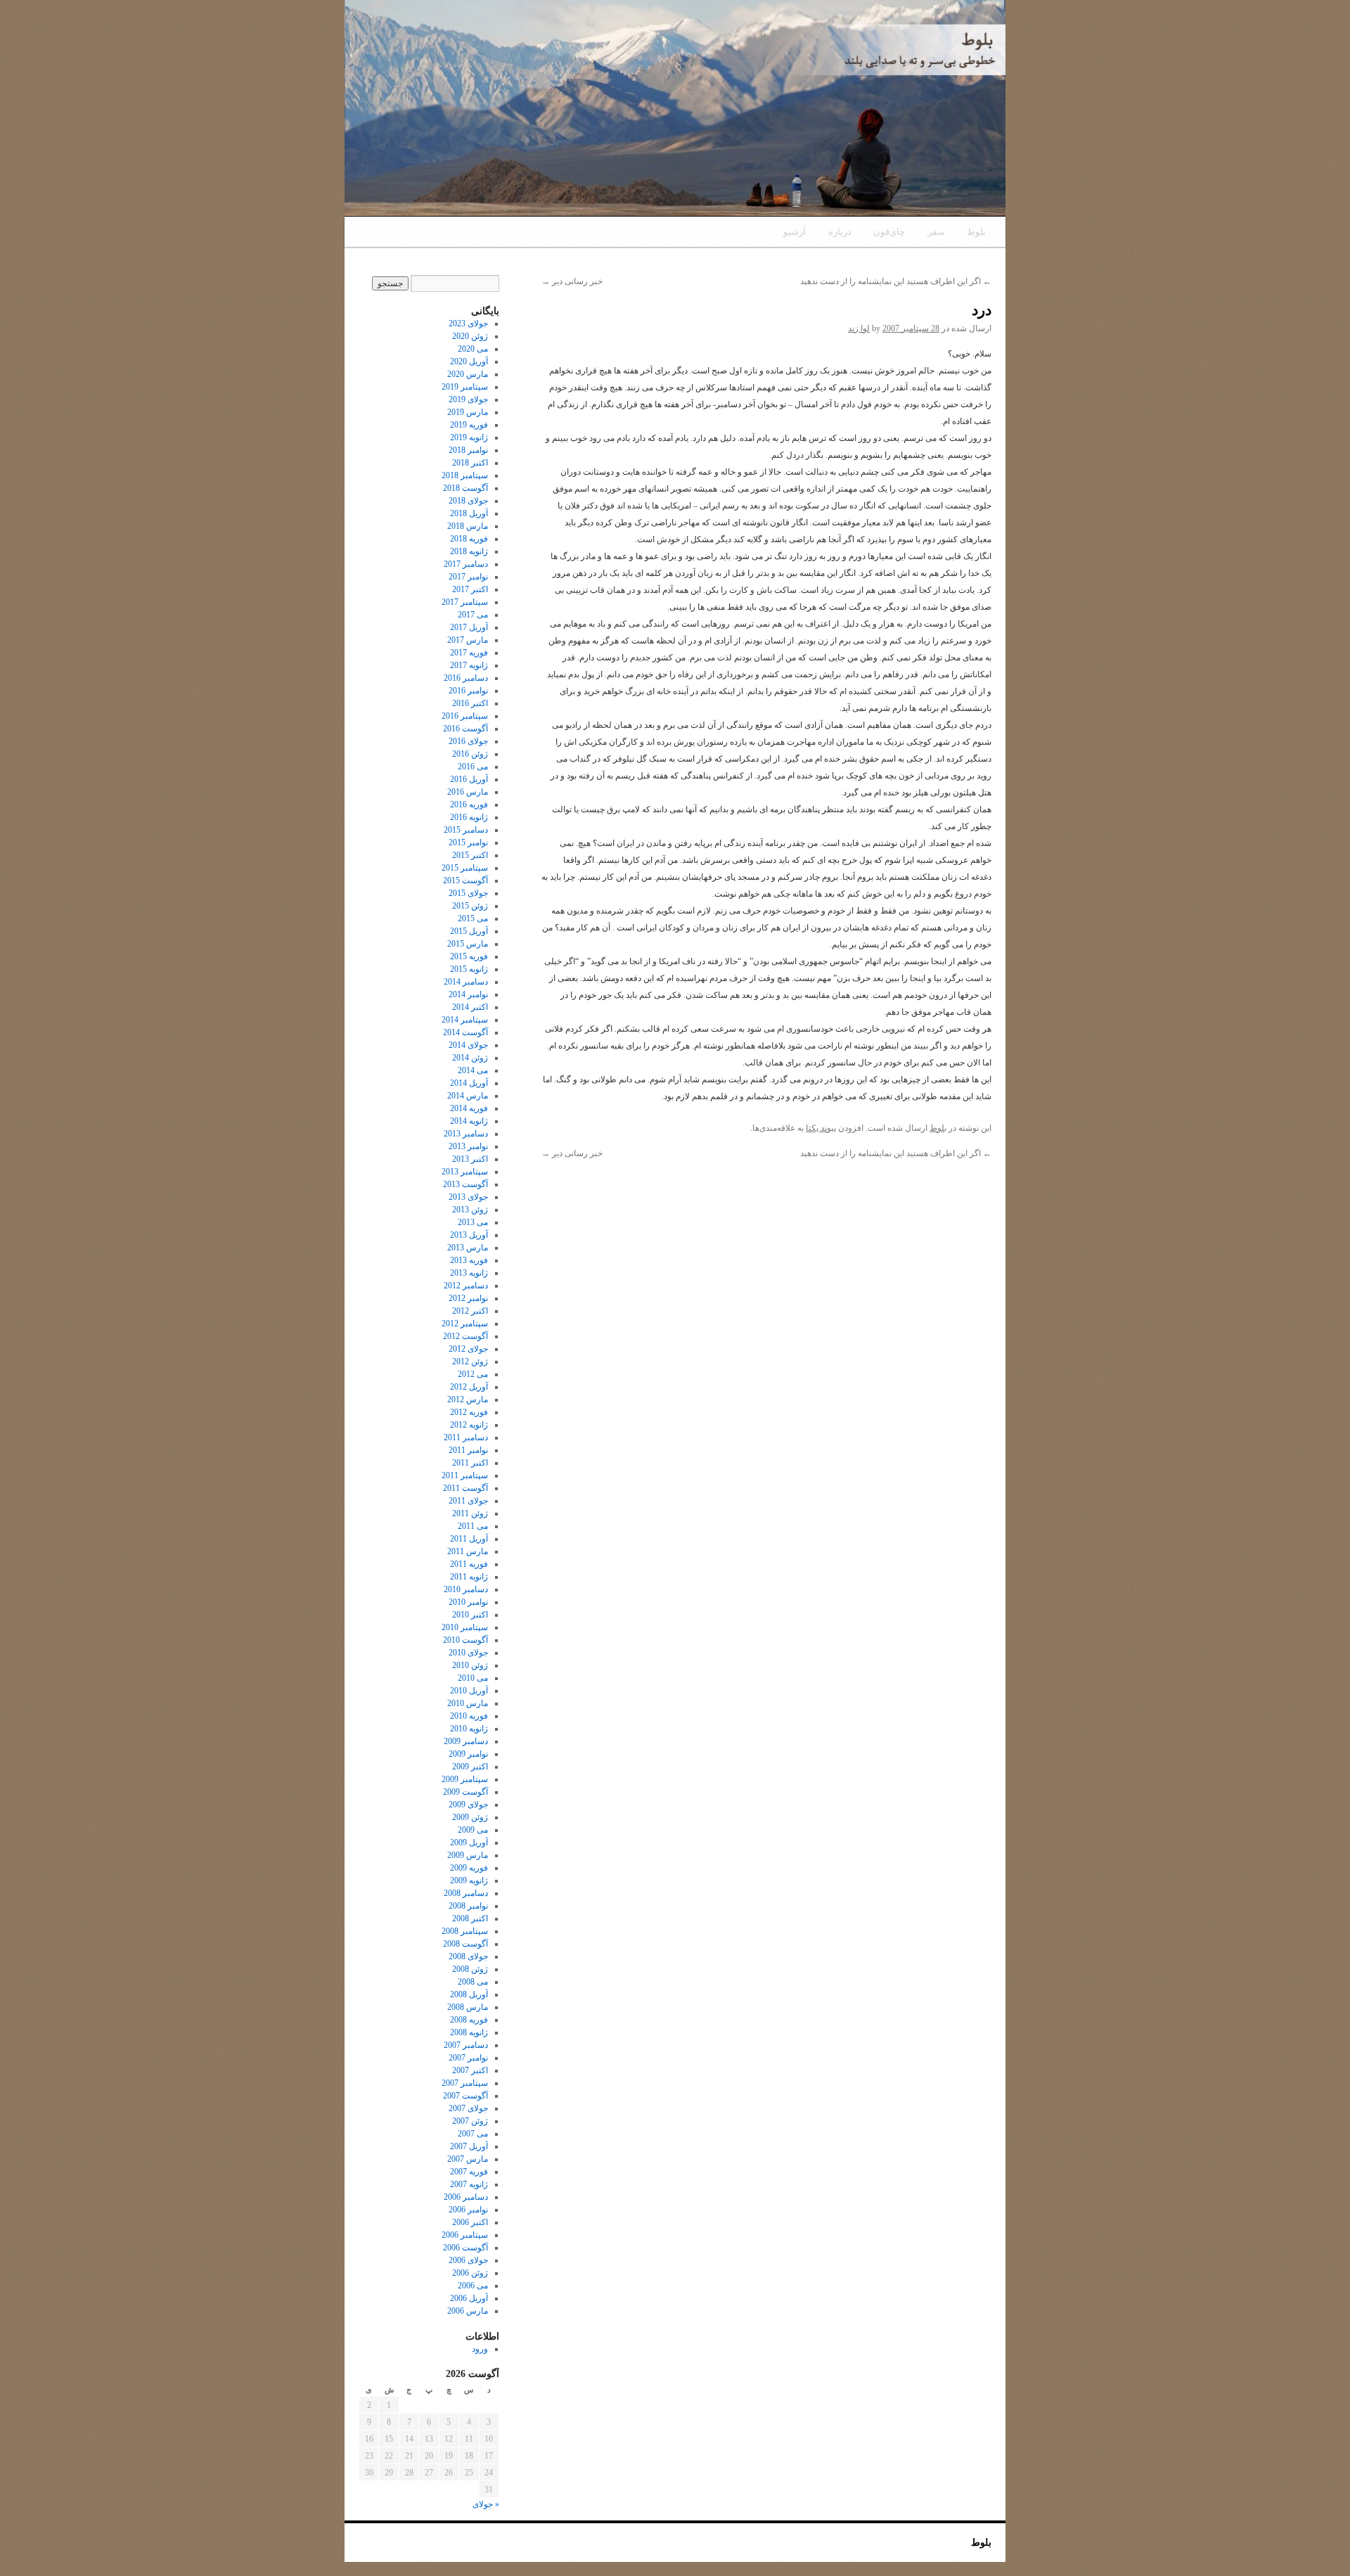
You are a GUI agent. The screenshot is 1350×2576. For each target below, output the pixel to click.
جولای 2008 (468, 1956)
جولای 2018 (468, 501)
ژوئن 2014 (470, 1058)
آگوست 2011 (465, 1488)
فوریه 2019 (469, 425)
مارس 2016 (468, 792)
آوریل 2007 (469, 2146)
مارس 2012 (468, 1399)
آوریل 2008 (469, 1994)
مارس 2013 (468, 1248)
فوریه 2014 (469, 1108)
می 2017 (473, 615)
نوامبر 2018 (468, 450)
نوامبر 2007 (468, 2058)
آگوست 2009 (465, 1792)
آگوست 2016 (465, 729)
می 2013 (473, 1222)
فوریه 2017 (469, 653)
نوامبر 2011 (468, 1450)
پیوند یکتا (821, 1128)
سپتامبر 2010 (465, 1627)
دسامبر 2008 (466, 1893)
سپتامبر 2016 (465, 716)
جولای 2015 (468, 893)
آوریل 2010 (469, 1691)
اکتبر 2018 (470, 463)
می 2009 (473, 1830)
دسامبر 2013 (466, 1134)
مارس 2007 (468, 2159)
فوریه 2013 (469, 1260)
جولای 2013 (468, 1197)
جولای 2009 (468, 1805)
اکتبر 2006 (470, 2222)
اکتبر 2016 (470, 703)
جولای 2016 (468, 741)
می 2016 (473, 767)
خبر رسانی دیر (572, 281)
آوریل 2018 (469, 513)
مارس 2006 (468, 2311)
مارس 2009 (468, 1855)
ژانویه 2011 (469, 1577)
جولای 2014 (468, 1045)
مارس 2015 (468, 944)
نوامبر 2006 (468, 2210)
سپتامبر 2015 (465, 868)
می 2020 (473, 349)
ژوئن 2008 (470, 1969)
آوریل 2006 (469, 2298)
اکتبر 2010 (470, 1615)
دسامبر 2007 (466, 2045)
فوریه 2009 (469, 1868)
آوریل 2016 (469, 779)
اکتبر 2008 (470, 1918)
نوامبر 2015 (468, 842)
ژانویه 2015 (469, 969)
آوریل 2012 (469, 1387)
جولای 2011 (468, 1501)
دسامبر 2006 (466, 2197)
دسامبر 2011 (466, 1437)
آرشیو (795, 232)
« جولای (486, 2504)
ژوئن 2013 (470, 1210)
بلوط (976, 232)
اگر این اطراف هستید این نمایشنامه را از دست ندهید (896, 281)
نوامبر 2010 (468, 1602)
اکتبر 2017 (470, 589)
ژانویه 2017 (469, 665)
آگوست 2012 (465, 1336)
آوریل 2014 (469, 1083)
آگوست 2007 (465, 2096)
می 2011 (473, 1526)
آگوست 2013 (465, 1184)
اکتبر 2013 (470, 1159)
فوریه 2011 (469, 1564)
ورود (480, 2349)
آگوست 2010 (465, 1640)
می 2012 (473, 1374)
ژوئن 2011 (470, 1513)
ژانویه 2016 (469, 817)
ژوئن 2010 (470, 1665)
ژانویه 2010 (469, 1729)
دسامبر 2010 (466, 1589)
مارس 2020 (468, 374)
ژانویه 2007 (469, 2184)
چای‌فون (889, 232)
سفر (936, 232)
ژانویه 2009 (469, 1880)
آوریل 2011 (469, 1539)
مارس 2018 (468, 526)
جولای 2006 (468, 2260)
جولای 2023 (468, 323)
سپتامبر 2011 (465, 1475)
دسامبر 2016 (466, 678)
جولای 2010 (468, 1653)
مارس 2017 (468, 640)
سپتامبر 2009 (465, 1779)
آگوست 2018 (465, 488)
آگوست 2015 (465, 880)
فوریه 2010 (469, 1716)
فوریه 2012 (469, 1412)
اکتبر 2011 (470, 1463)
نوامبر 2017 (468, 577)
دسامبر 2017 (466, 564)
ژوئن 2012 (470, 1361)
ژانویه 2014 (469, 1121)
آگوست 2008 (465, 1944)
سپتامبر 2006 (465, 2235)
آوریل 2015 (469, 931)
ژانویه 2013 (469, 1273)
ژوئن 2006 (470, 2273)
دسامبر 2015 (466, 830)
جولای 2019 (468, 399)
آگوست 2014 (465, 1032)
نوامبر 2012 (468, 1298)
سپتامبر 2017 (465, 602)
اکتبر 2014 (470, 1007)
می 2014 (473, 1070)
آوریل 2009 (469, 1843)
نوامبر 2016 (468, 691)
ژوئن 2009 (470, 1817)
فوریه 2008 (469, 2020)
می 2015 (473, 918)
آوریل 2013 (469, 1235)
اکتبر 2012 (470, 1311)
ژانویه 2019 (469, 437)
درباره (840, 232)
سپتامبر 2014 (465, 1020)
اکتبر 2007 (470, 2070)
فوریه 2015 (469, 956)
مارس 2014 (468, 1096)
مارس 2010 (468, 1703)
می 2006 (473, 2286)
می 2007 (473, 2134)
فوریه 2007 (469, 2172)
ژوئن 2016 (470, 754)
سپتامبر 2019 (465, 387)
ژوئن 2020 (470, 336)
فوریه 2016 (469, 805)
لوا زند (859, 328)
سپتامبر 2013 (465, 1172)
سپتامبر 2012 (465, 1324)
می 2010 (473, 1678)
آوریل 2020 (469, 361)
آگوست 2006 (465, 2248)
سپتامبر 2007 (465, 2083)
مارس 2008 (468, 2007)
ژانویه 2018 (469, 551)
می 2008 (473, 1982)
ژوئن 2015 (470, 906)
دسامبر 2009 (466, 1741)
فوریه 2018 (469, 539)
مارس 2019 (468, 412)
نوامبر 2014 (468, 994)
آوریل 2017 (469, 627)
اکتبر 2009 (470, 1767)
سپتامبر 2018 (465, 475)
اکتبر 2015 (470, 855)
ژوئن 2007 (470, 2121)
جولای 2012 (468, 1349)
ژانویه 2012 (469, 1425)
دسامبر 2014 (466, 982)
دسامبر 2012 (466, 1286)
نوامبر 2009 (468, 1754)
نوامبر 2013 (468, 1146)
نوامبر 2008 (468, 1906)
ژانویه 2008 (469, 2032)
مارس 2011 (468, 1551)
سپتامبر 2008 (465, 1931)
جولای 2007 (468, 2108)
